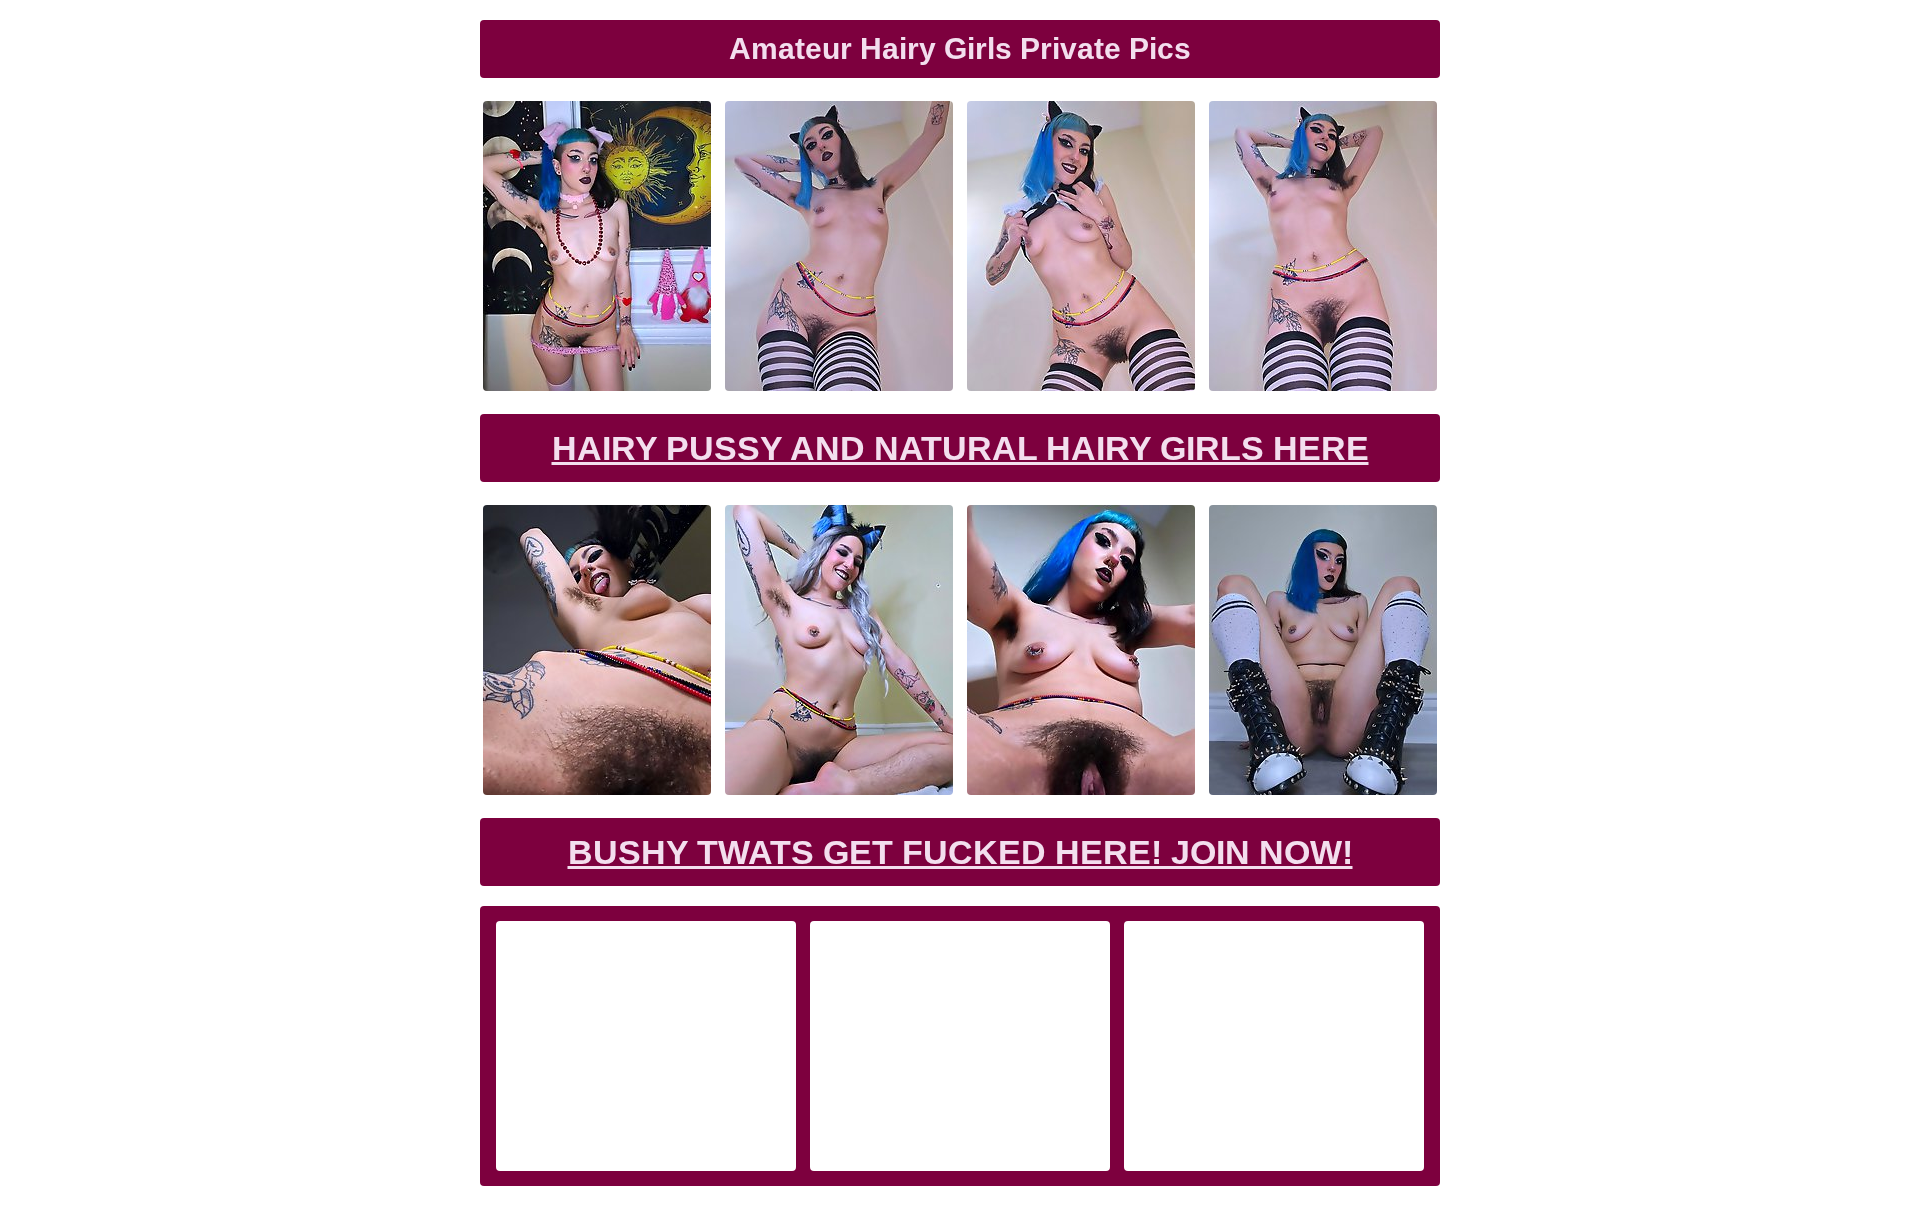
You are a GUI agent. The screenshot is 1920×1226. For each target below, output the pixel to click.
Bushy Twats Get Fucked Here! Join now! (960, 852)
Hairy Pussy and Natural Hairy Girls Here (960, 448)
